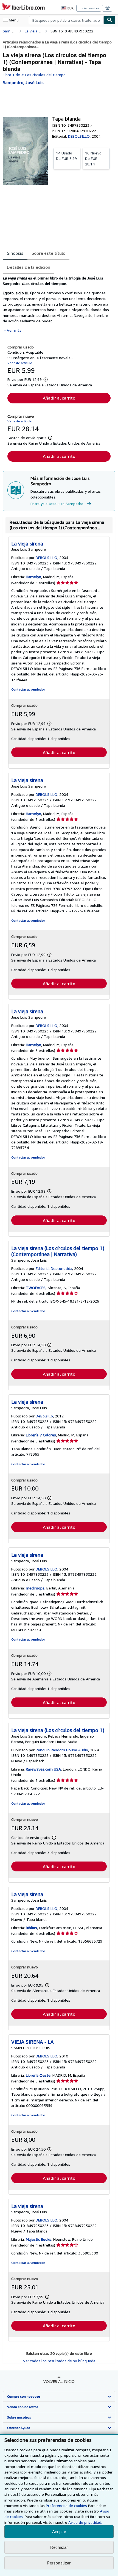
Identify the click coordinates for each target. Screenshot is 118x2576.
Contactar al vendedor (28, 689)
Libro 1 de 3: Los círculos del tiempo (34, 75)
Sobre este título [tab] (48, 253)
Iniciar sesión (89, 8)
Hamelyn (33, 577)
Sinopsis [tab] (15, 253)
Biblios (31, 1928)
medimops (35, 1588)
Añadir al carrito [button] (59, 398)
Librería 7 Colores (41, 1435)
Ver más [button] (14, 330)
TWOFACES (36, 1288)
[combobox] (66, 20)
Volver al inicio (59, 2381)
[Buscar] (109, 20)
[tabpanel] (57, 304)
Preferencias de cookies (66, 2506)
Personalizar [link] (59, 2563)
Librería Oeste (38, 2075)
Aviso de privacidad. (85, 2522)
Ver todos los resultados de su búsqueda (59, 2361)
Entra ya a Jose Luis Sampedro (57, 504)
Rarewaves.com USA (43, 1769)
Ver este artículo (20, 363)
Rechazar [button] (59, 2547)
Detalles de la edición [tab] (29, 267)
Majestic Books (39, 2239)
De (66, 156)
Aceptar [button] (59, 2532)
